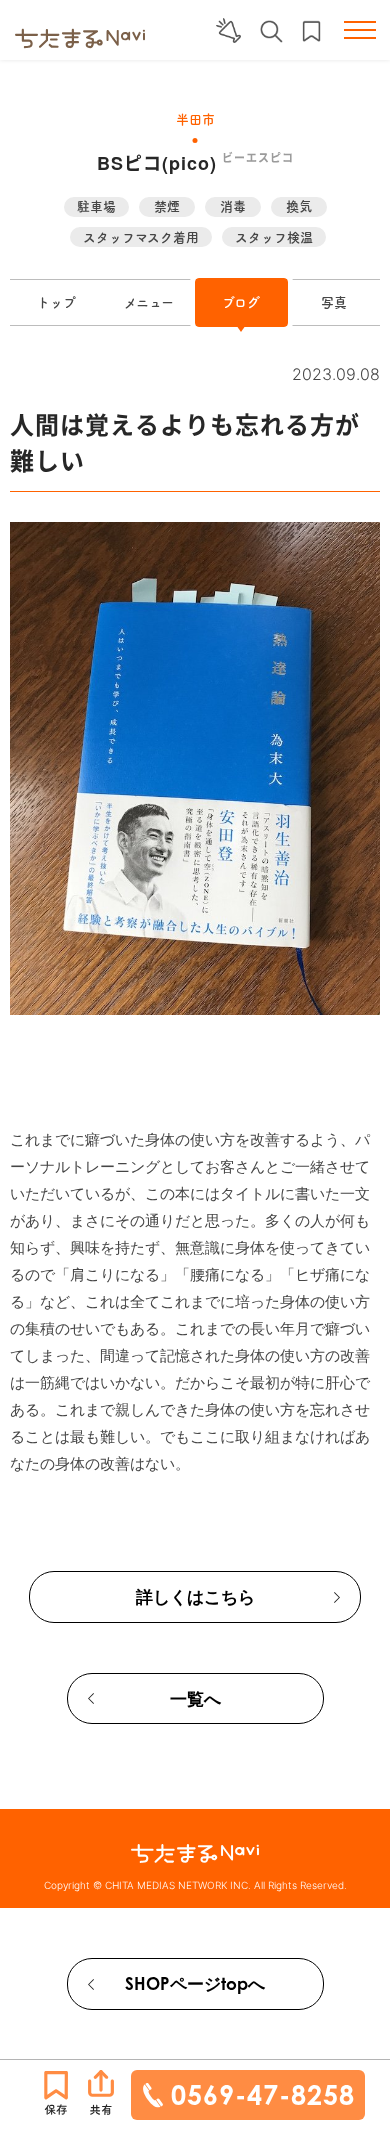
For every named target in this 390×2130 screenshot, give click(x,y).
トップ (56, 302)
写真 (334, 302)
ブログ (241, 302)
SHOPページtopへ (195, 1983)
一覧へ (195, 1698)
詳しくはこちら (195, 1596)
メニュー (149, 302)
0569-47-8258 (263, 2094)
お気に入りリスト (311, 31)
